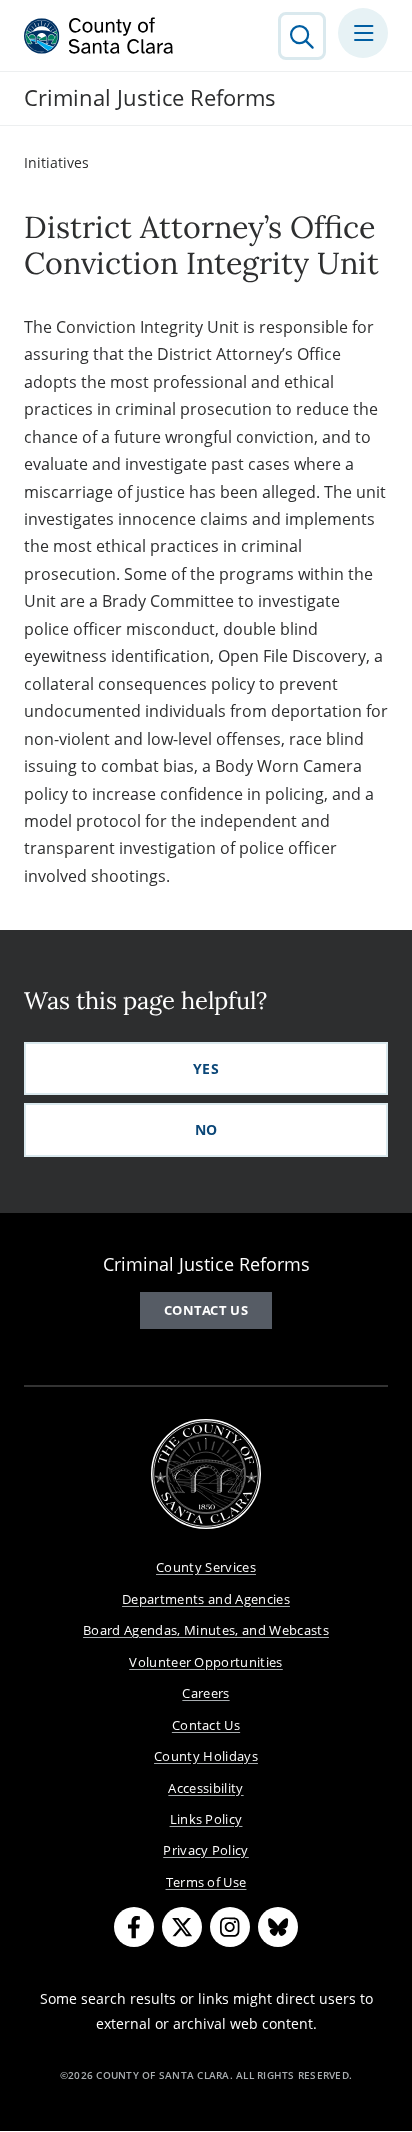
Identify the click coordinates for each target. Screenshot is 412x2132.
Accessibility (205, 1788)
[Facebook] (134, 1927)
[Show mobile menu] (363, 33)
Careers (205, 1693)
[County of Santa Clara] (99, 36)
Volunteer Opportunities (206, 1662)
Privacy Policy (206, 1850)
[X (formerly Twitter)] (182, 1927)
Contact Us (206, 1310)
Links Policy (206, 1819)
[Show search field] (302, 36)
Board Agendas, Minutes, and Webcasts (206, 1630)
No (206, 1129)
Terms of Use (206, 1882)
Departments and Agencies (206, 1599)
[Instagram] (230, 1927)
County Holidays (206, 1756)
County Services (206, 1567)
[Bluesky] (278, 1927)
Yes (206, 1068)
